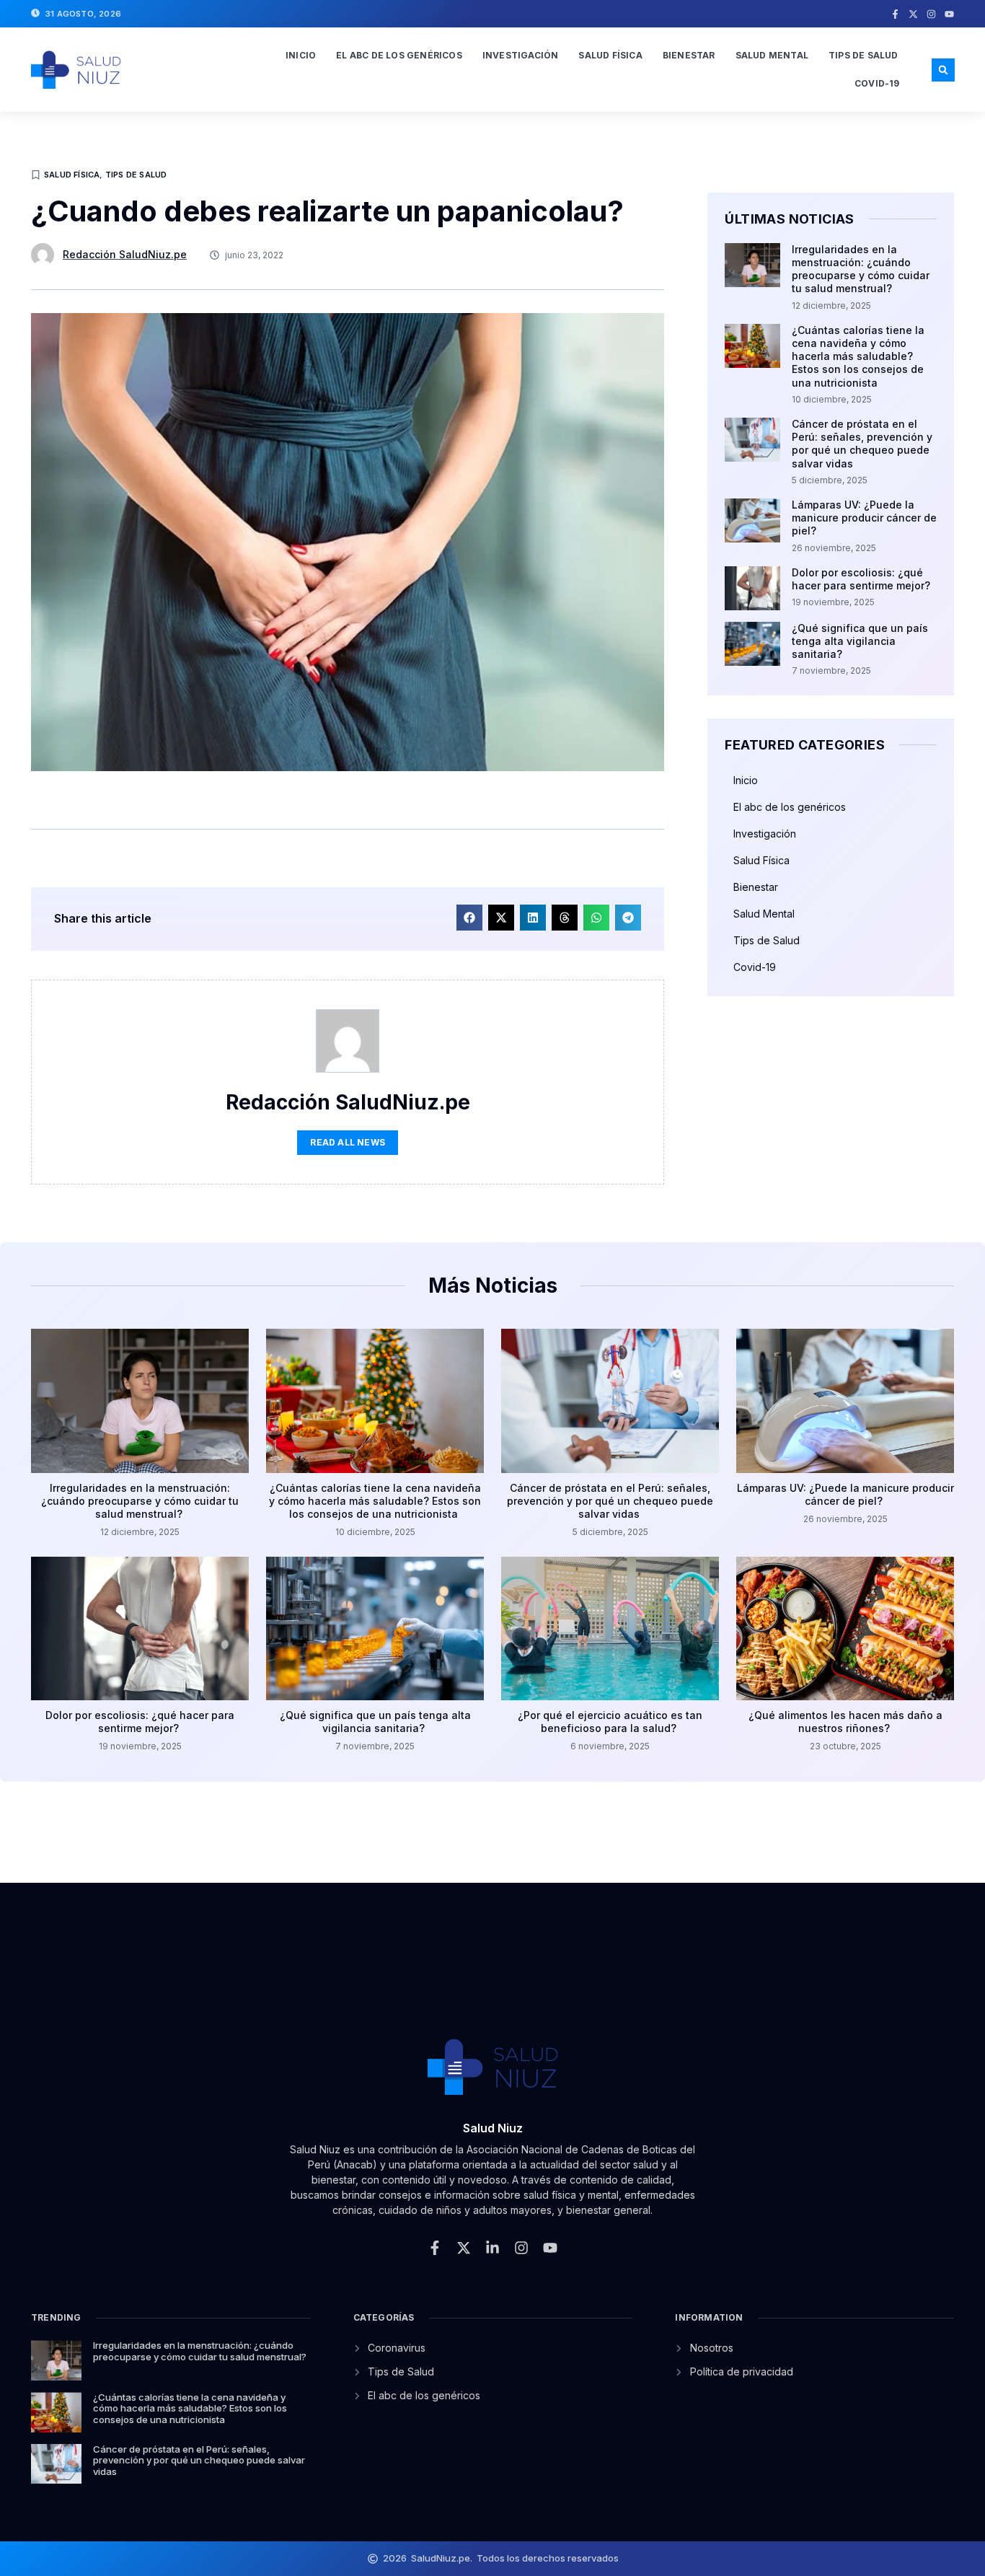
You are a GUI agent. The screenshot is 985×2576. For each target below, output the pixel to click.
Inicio (301, 55)
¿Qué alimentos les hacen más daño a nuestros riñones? (845, 1722)
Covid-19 (877, 83)
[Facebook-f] (895, 14)
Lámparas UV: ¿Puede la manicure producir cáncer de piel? (864, 518)
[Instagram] (931, 14)
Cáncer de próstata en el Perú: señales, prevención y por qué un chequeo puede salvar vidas (862, 444)
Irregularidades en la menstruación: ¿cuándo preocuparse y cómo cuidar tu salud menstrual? (861, 269)
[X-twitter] (913, 14)
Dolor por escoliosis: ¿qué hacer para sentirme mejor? (862, 579)
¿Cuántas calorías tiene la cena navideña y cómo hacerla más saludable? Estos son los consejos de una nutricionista (858, 356)
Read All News (348, 1142)
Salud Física (610, 55)
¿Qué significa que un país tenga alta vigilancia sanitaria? (860, 641)
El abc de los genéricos (399, 55)
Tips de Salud (863, 55)
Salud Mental (772, 55)
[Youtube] (949, 14)
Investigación (521, 55)
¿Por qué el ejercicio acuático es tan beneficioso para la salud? (610, 1722)
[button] (943, 70)
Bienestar (689, 55)
